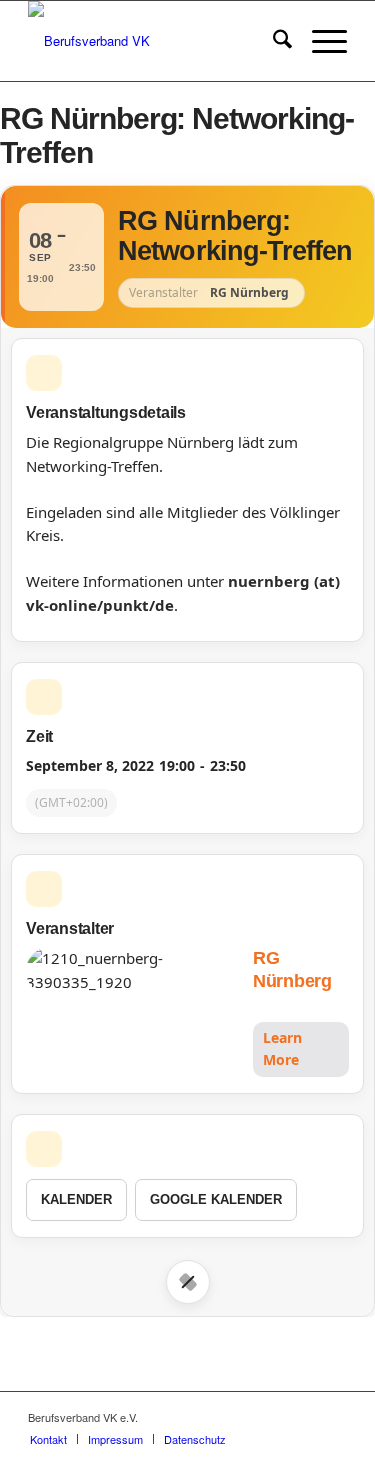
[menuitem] (272, 41)
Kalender (76, 1199)
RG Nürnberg (292, 969)
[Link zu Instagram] (302, 1417)
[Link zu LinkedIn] (332, 1417)
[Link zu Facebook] (272, 1417)
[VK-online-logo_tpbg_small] (155, 41)
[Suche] (272, 41)
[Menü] (319, 41)
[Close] (188, 1282)
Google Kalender (216, 1199)
